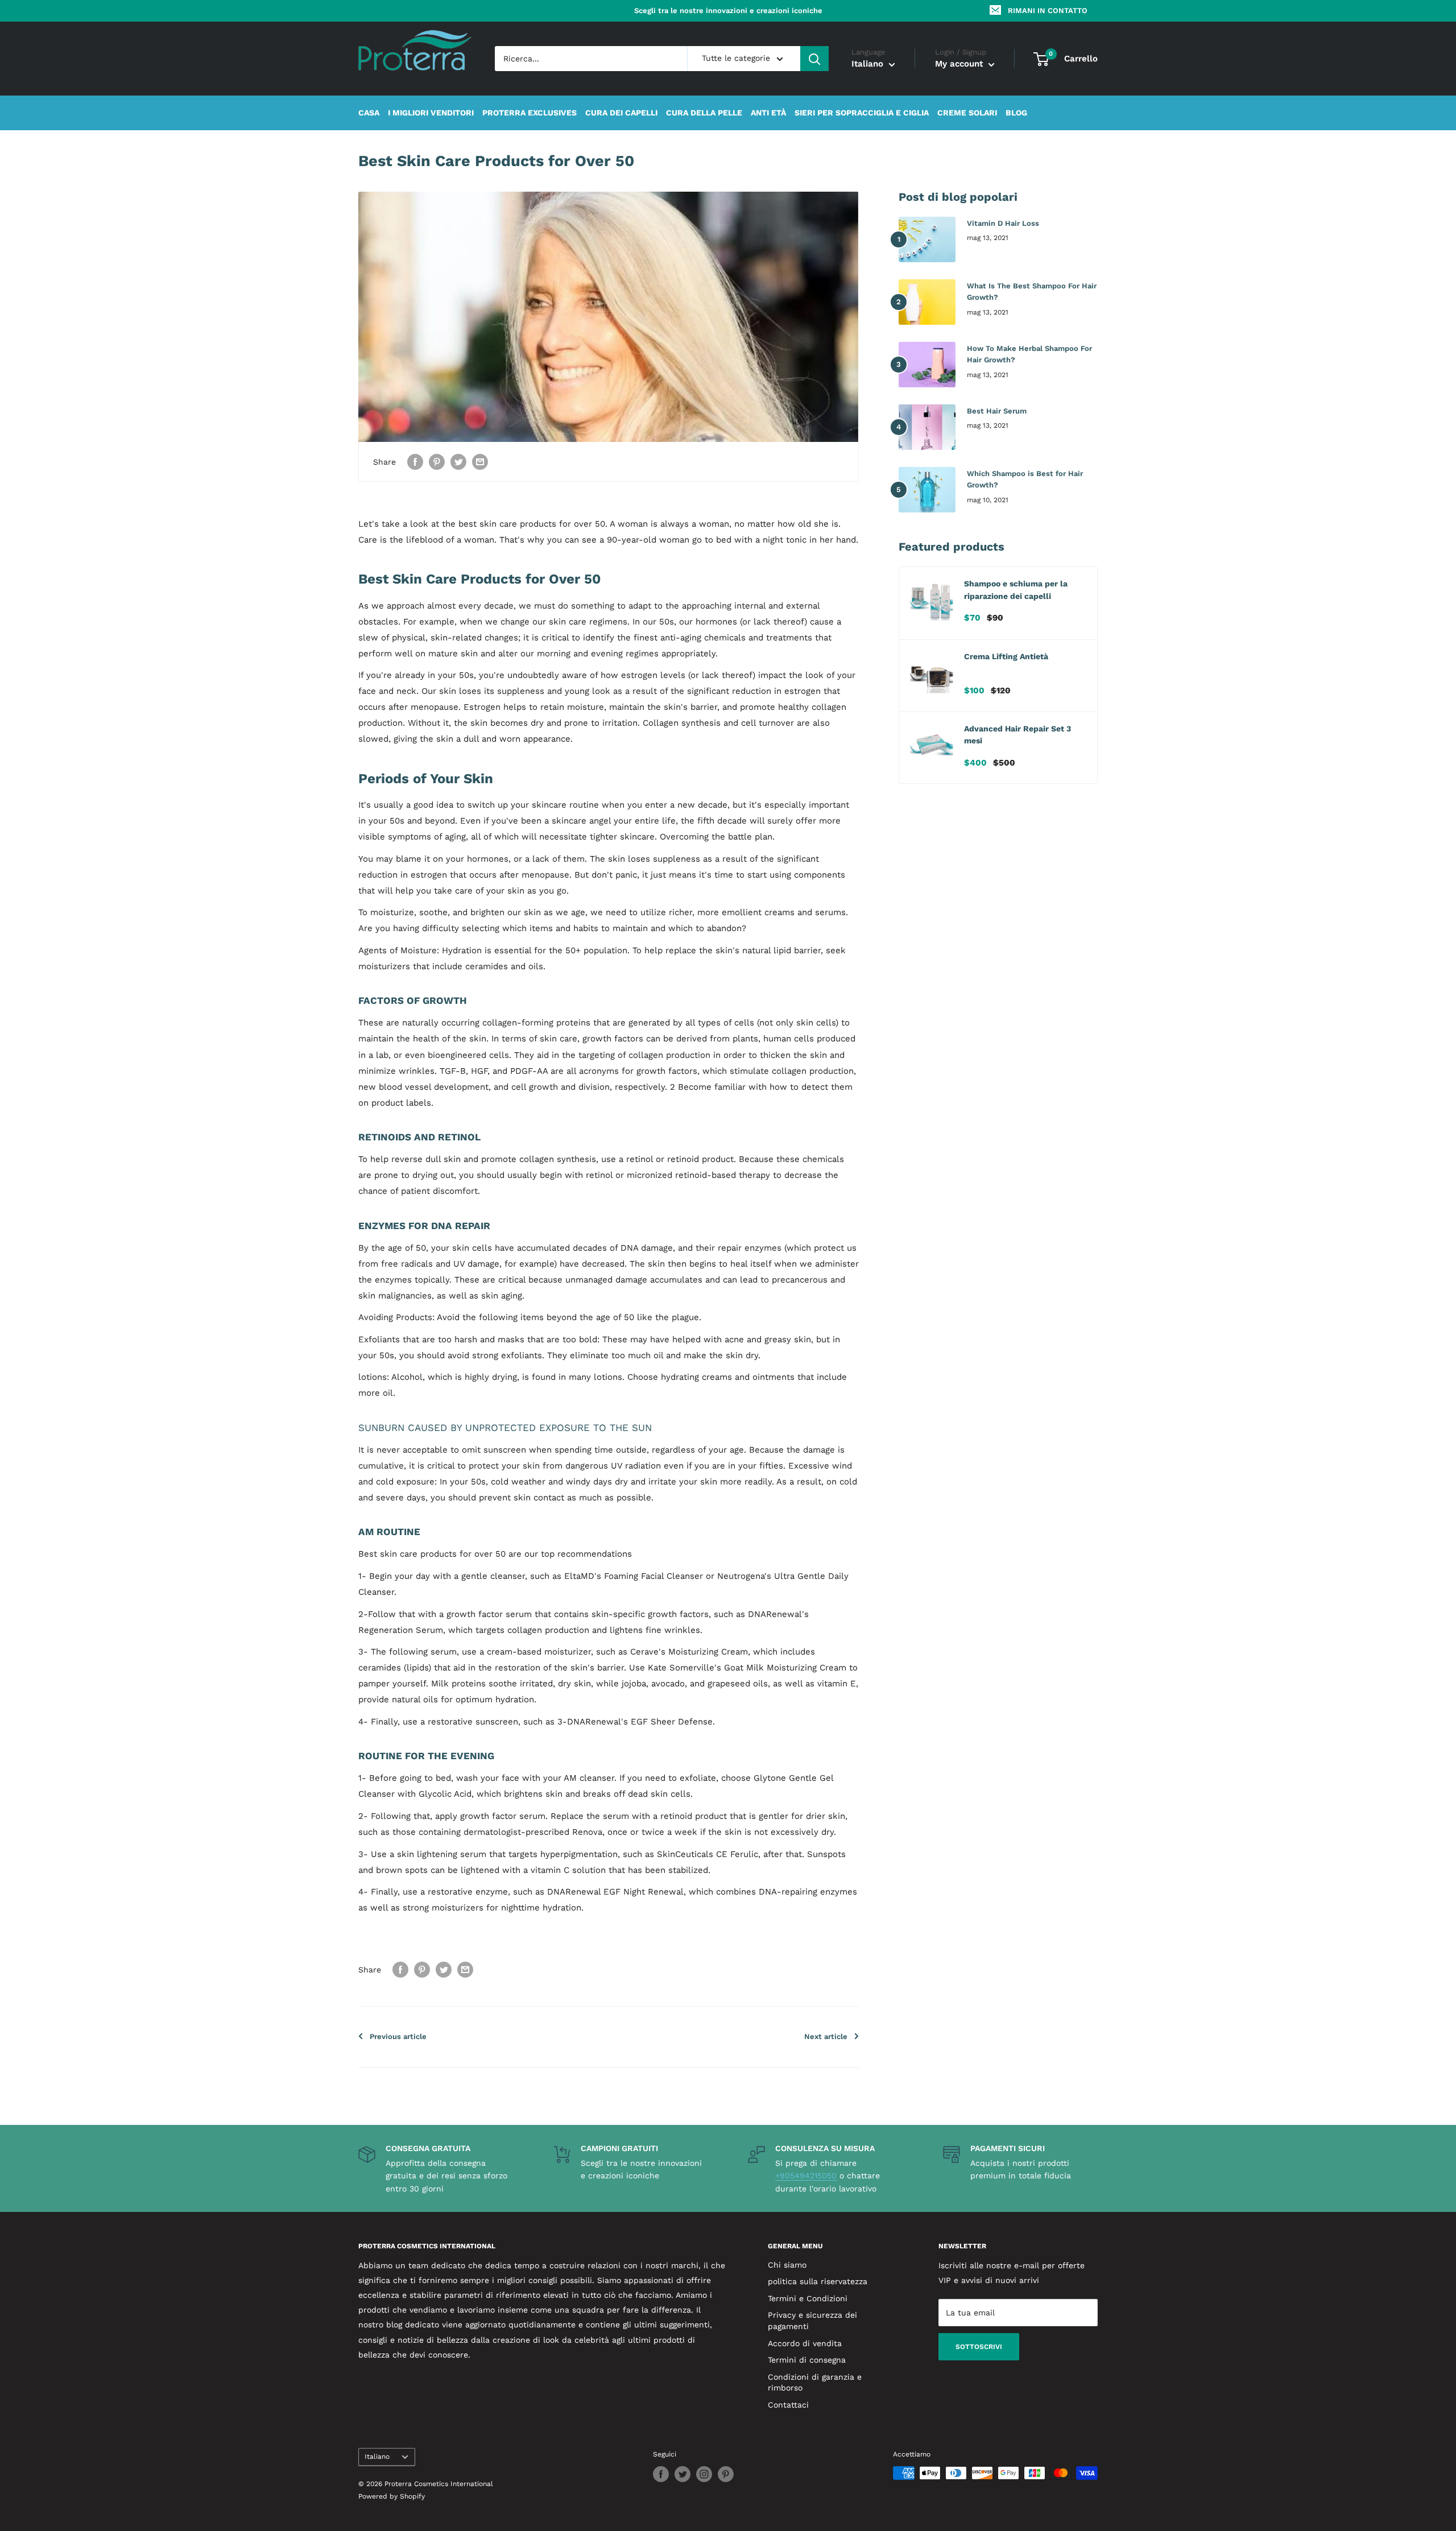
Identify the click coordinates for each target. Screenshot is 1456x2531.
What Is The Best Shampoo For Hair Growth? (1032, 291)
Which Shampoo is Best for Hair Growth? (1025, 479)
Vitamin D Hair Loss (1003, 223)
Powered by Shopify (392, 2496)
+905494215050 (806, 2176)
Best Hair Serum (997, 411)
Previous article (398, 2036)
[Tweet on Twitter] (458, 462)
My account (960, 64)
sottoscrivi (979, 2347)
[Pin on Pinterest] (437, 462)
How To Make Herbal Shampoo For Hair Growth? (1029, 354)
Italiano (377, 2456)
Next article (826, 2036)
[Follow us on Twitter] (682, 2474)
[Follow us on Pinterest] (726, 2474)
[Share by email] (480, 462)
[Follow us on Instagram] (704, 2474)
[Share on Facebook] (415, 462)
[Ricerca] (814, 59)
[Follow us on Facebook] (661, 2474)
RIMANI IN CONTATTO (1048, 11)
